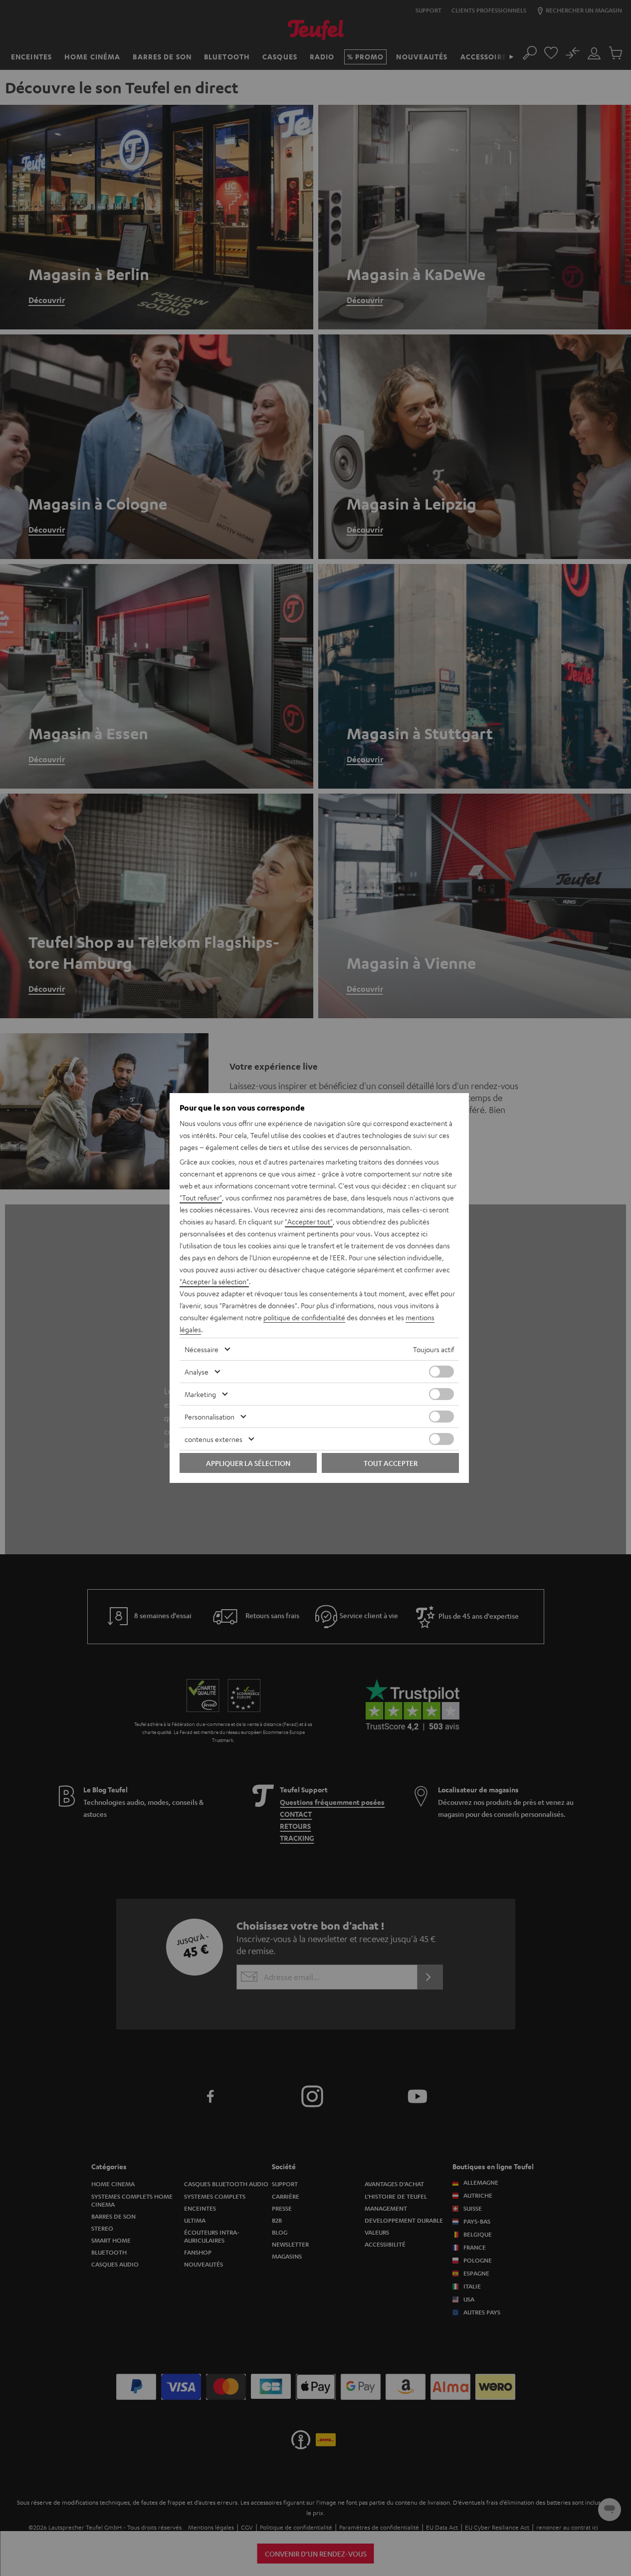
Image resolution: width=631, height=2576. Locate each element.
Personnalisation (210, 1417)
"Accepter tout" (309, 1221)
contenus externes (213, 1439)
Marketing (200, 1394)
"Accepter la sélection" (214, 1281)
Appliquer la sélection (248, 1463)
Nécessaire (202, 1349)
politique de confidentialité (304, 1317)
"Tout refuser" (201, 1197)
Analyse (197, 1372)
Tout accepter (391, 1463)
